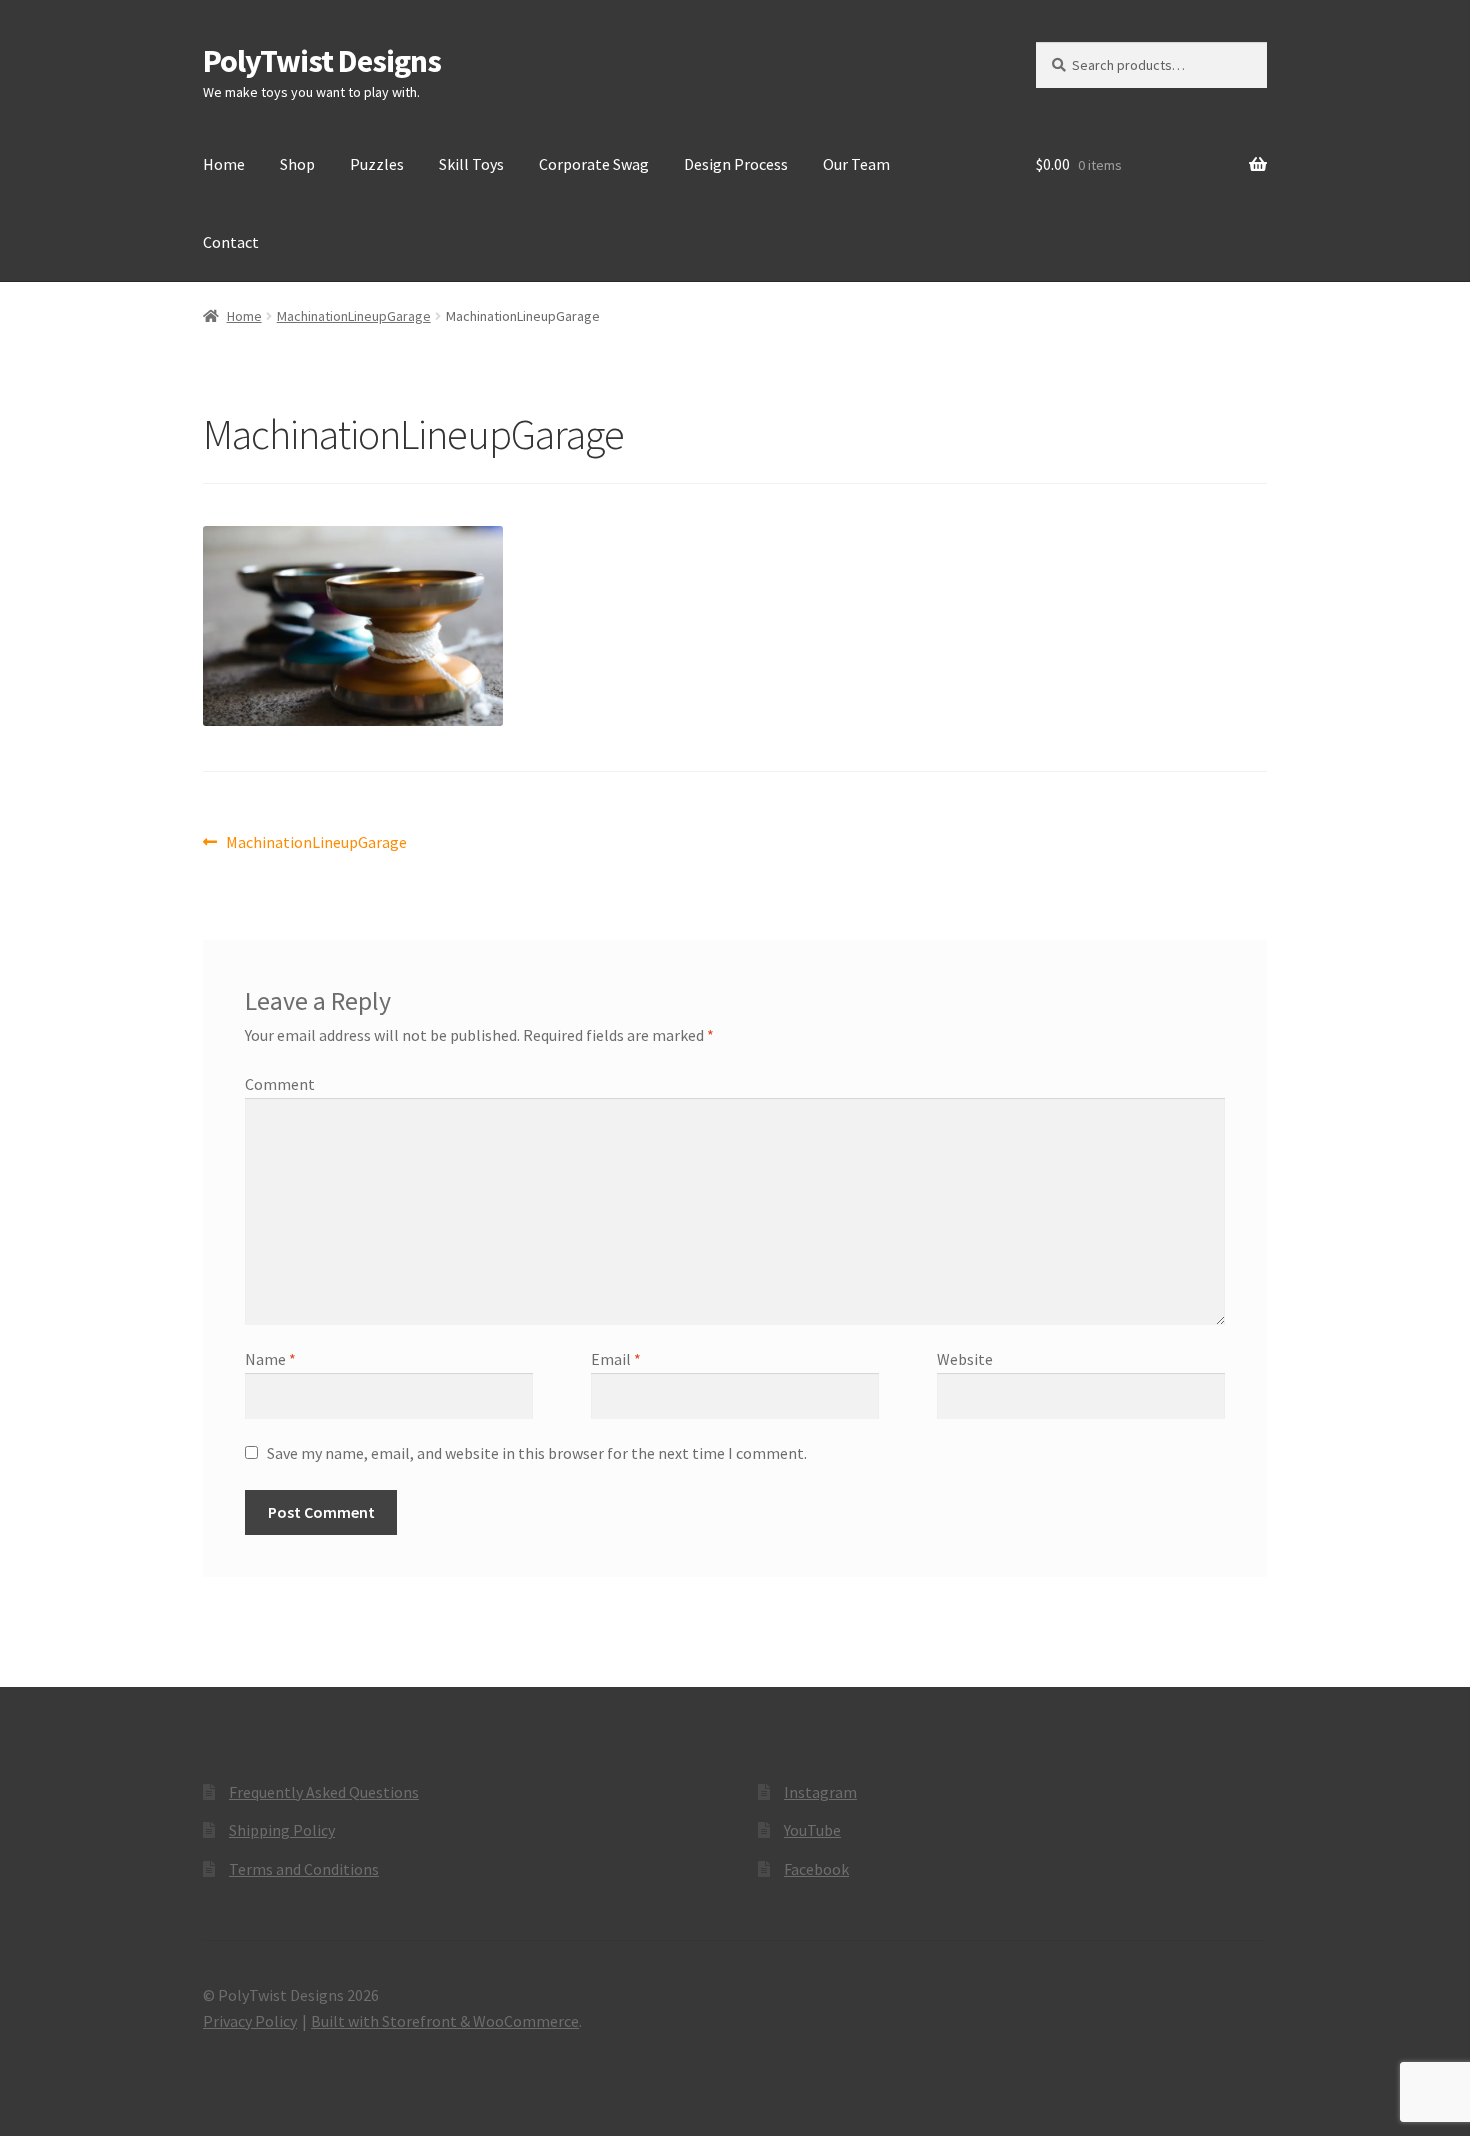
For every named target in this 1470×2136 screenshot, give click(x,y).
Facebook (816, 1869)
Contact (231, 242)
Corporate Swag (594, 164)
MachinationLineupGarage (354, 316)
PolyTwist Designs (322, 61)
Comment (280, 1084)
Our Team (856, 164)
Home (224, 164)
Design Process (736, 164)
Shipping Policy (282, 1830)
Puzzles (377, 164)
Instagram (820, 1792)
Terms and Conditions (304, 1869)
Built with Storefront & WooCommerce (445, 2021)
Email (616, 1359)
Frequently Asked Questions (324, 1792)
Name (270, 1359)
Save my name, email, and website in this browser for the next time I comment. (537, 1453)
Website (965, 1359)
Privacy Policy (250, 2021)
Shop (297, 164)
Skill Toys (471, 164)
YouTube (812, 1830)
